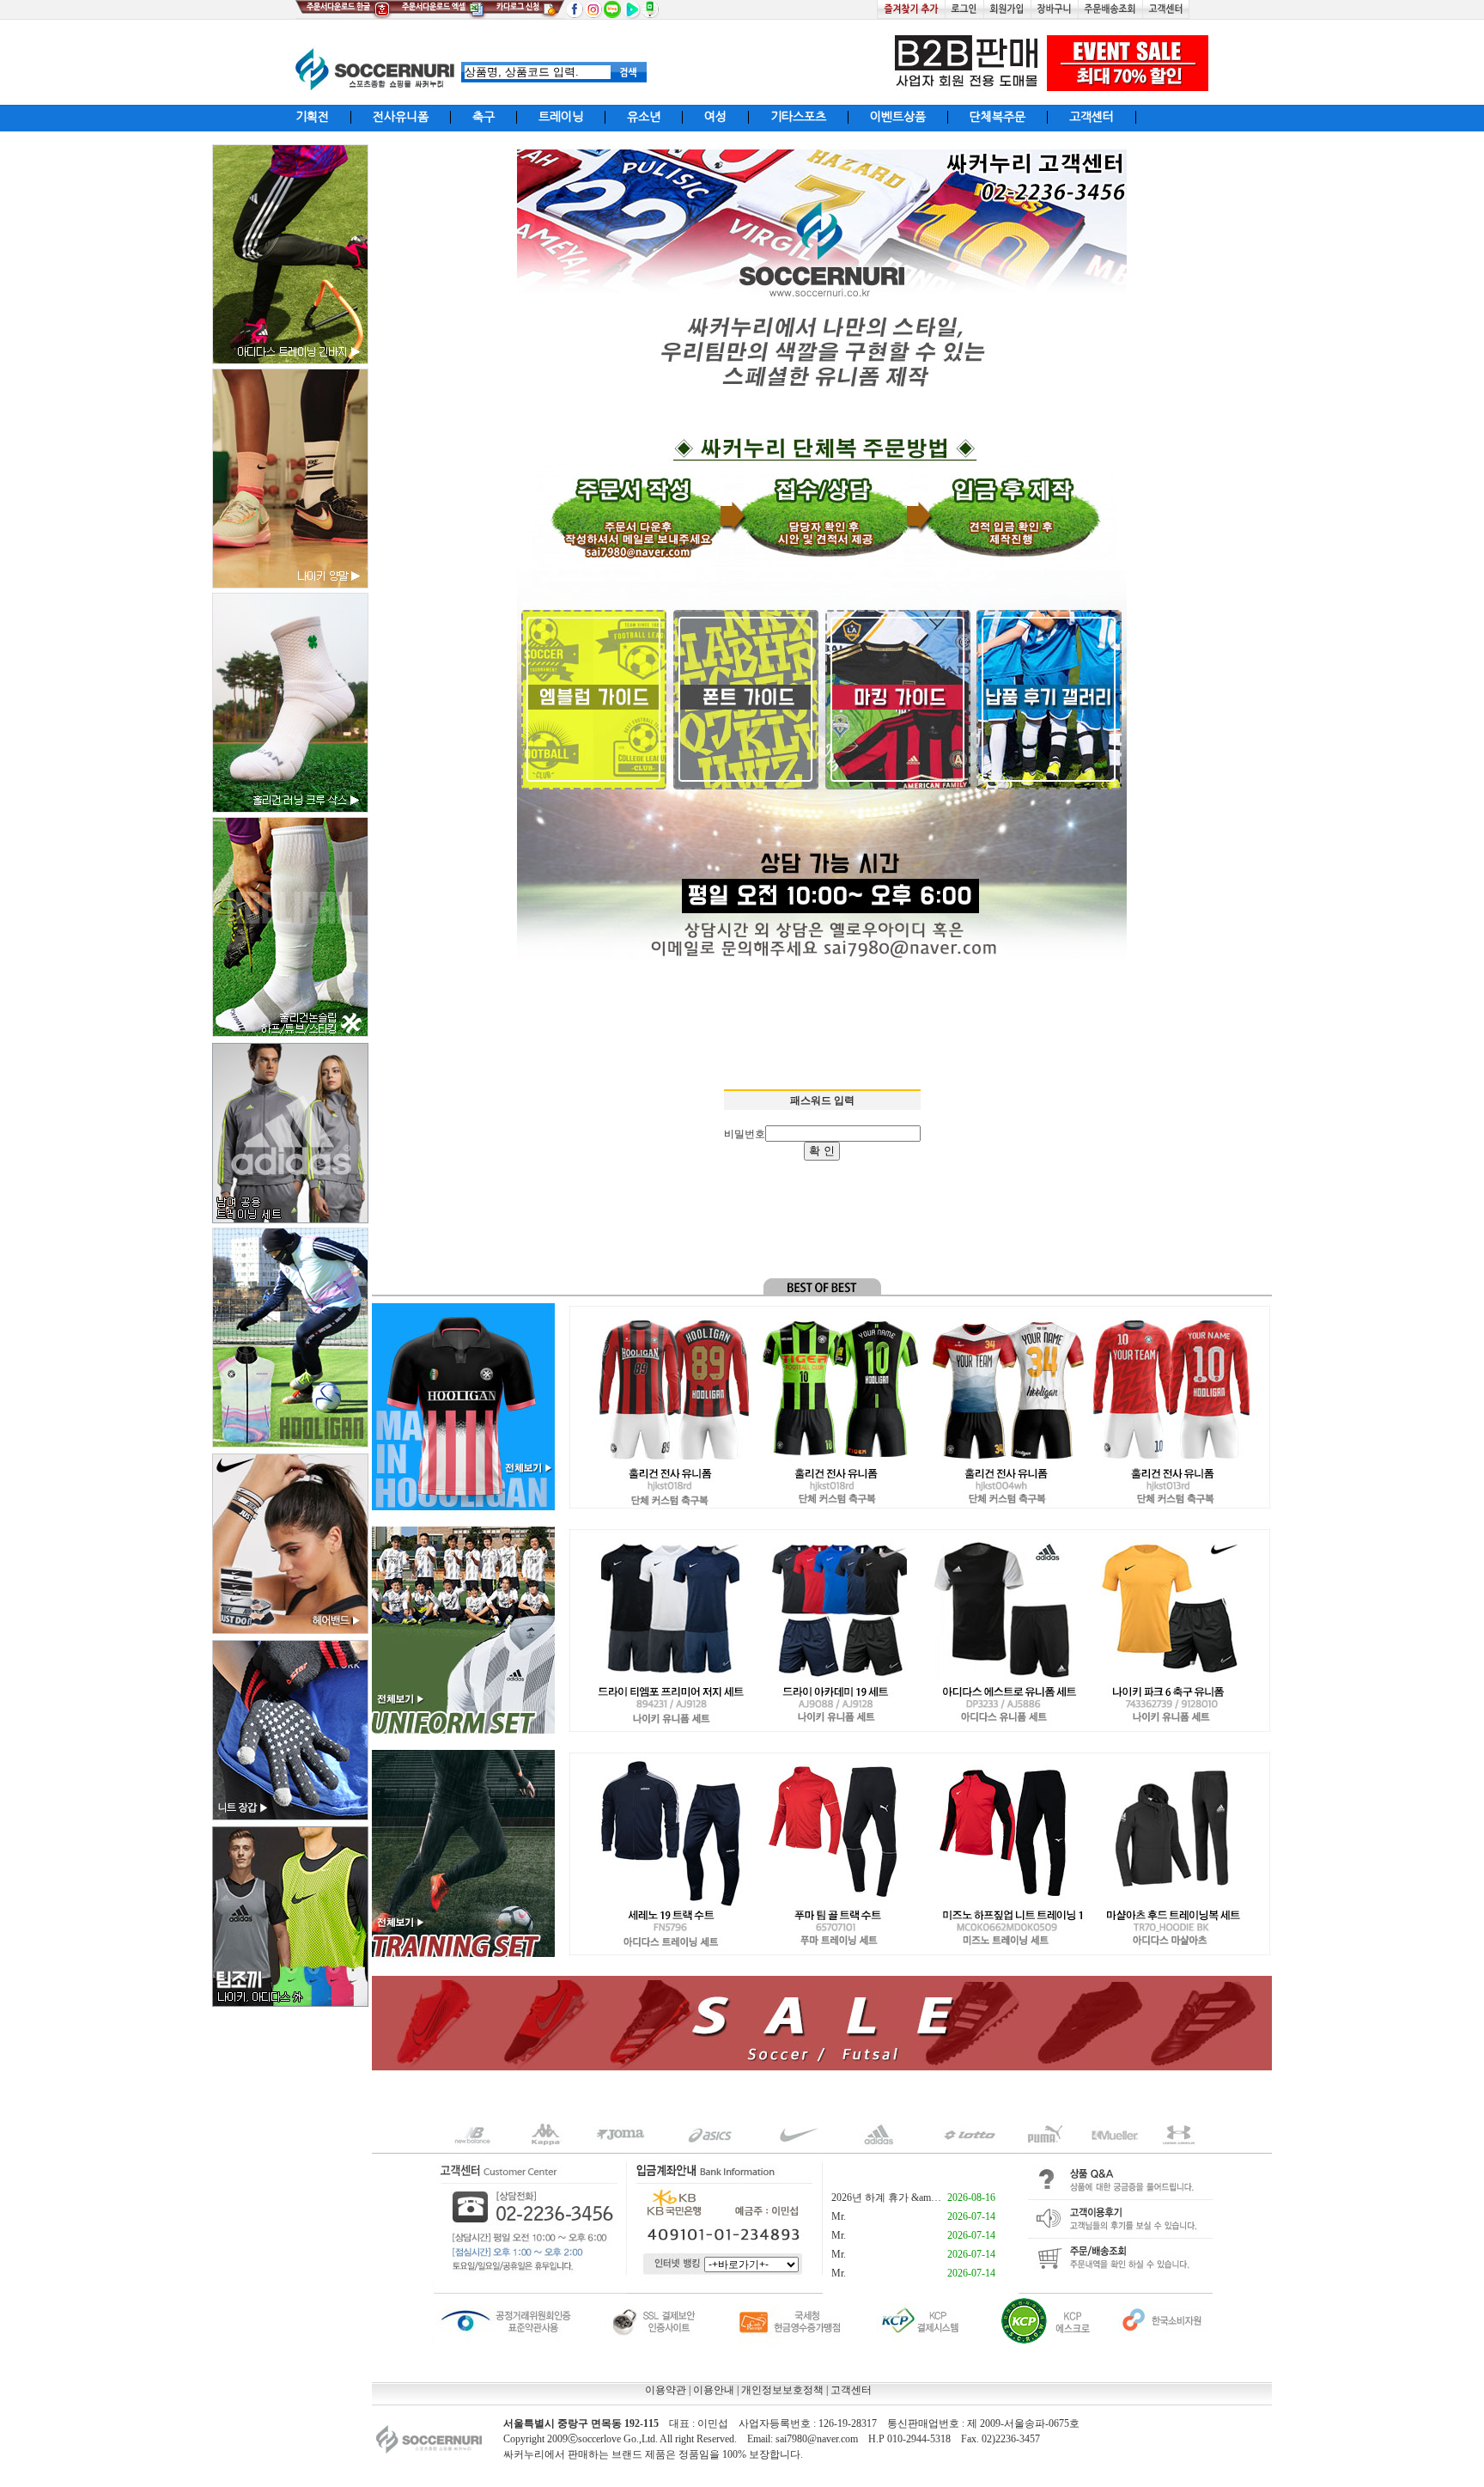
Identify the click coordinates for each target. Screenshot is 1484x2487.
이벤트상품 (898, 117)
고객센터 (1092, 117)
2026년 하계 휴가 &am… (886, 2197)
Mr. (839, 2216)
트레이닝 (561, 117)
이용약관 (666, 2390)
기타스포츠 (798, 117)
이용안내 (714, 2390)
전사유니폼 (401, 117)
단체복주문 (997, 117)
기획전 (312, 117)
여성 (715, 117)
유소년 (644, 117)
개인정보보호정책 (782, 2390)
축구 (484, 117)
